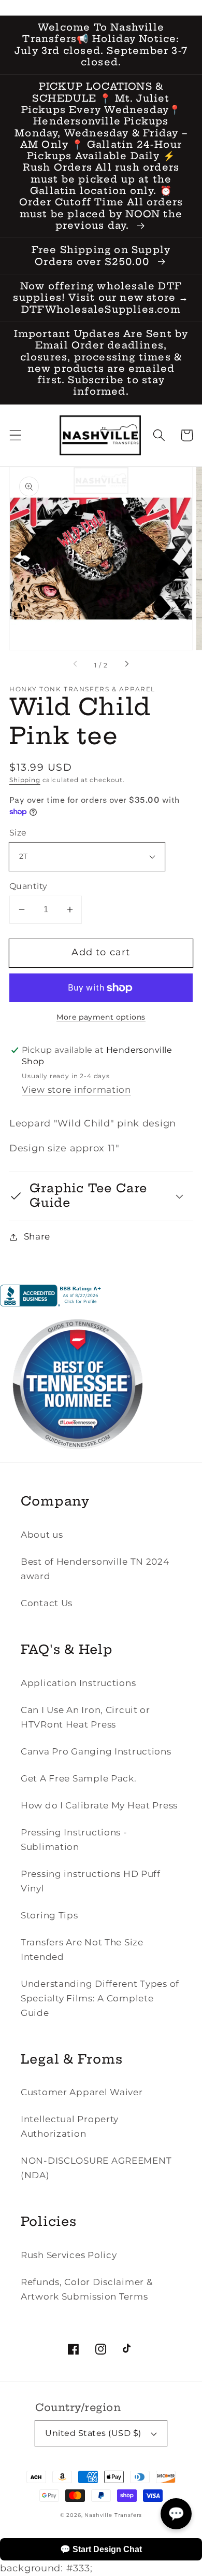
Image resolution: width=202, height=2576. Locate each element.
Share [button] (37, 1236)
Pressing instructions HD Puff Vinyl (91, 1881)
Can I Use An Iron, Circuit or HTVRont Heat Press (85, 1717)
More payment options (101, 1017)
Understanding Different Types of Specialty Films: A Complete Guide (100, 1998)
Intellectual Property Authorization (70, 2126)
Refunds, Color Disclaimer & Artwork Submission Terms (86, 2289)
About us (42, 1535)
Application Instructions (78, 1683)
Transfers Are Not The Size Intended (82, 1950)
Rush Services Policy (69, 2255)
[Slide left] (76, 665)
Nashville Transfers (113, 2515)
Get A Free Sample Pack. (79, 1778)
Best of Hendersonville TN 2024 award (95, 1569)
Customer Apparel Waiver (82, 2092)
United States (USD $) (93, 2433)
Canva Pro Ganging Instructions (96, 1751)
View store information (76, 1090)
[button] (16, 435)
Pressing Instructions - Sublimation (74, 1840)
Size (18, 833)
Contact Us (47, 1603)
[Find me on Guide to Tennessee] (78, 1459)
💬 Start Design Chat (101, 2549)
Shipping (25, 780)
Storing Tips (49, 1915)
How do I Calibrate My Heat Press (99, 1805)
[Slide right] (126, 665)
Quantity (28, 886)
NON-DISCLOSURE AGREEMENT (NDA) (96, 2168)
